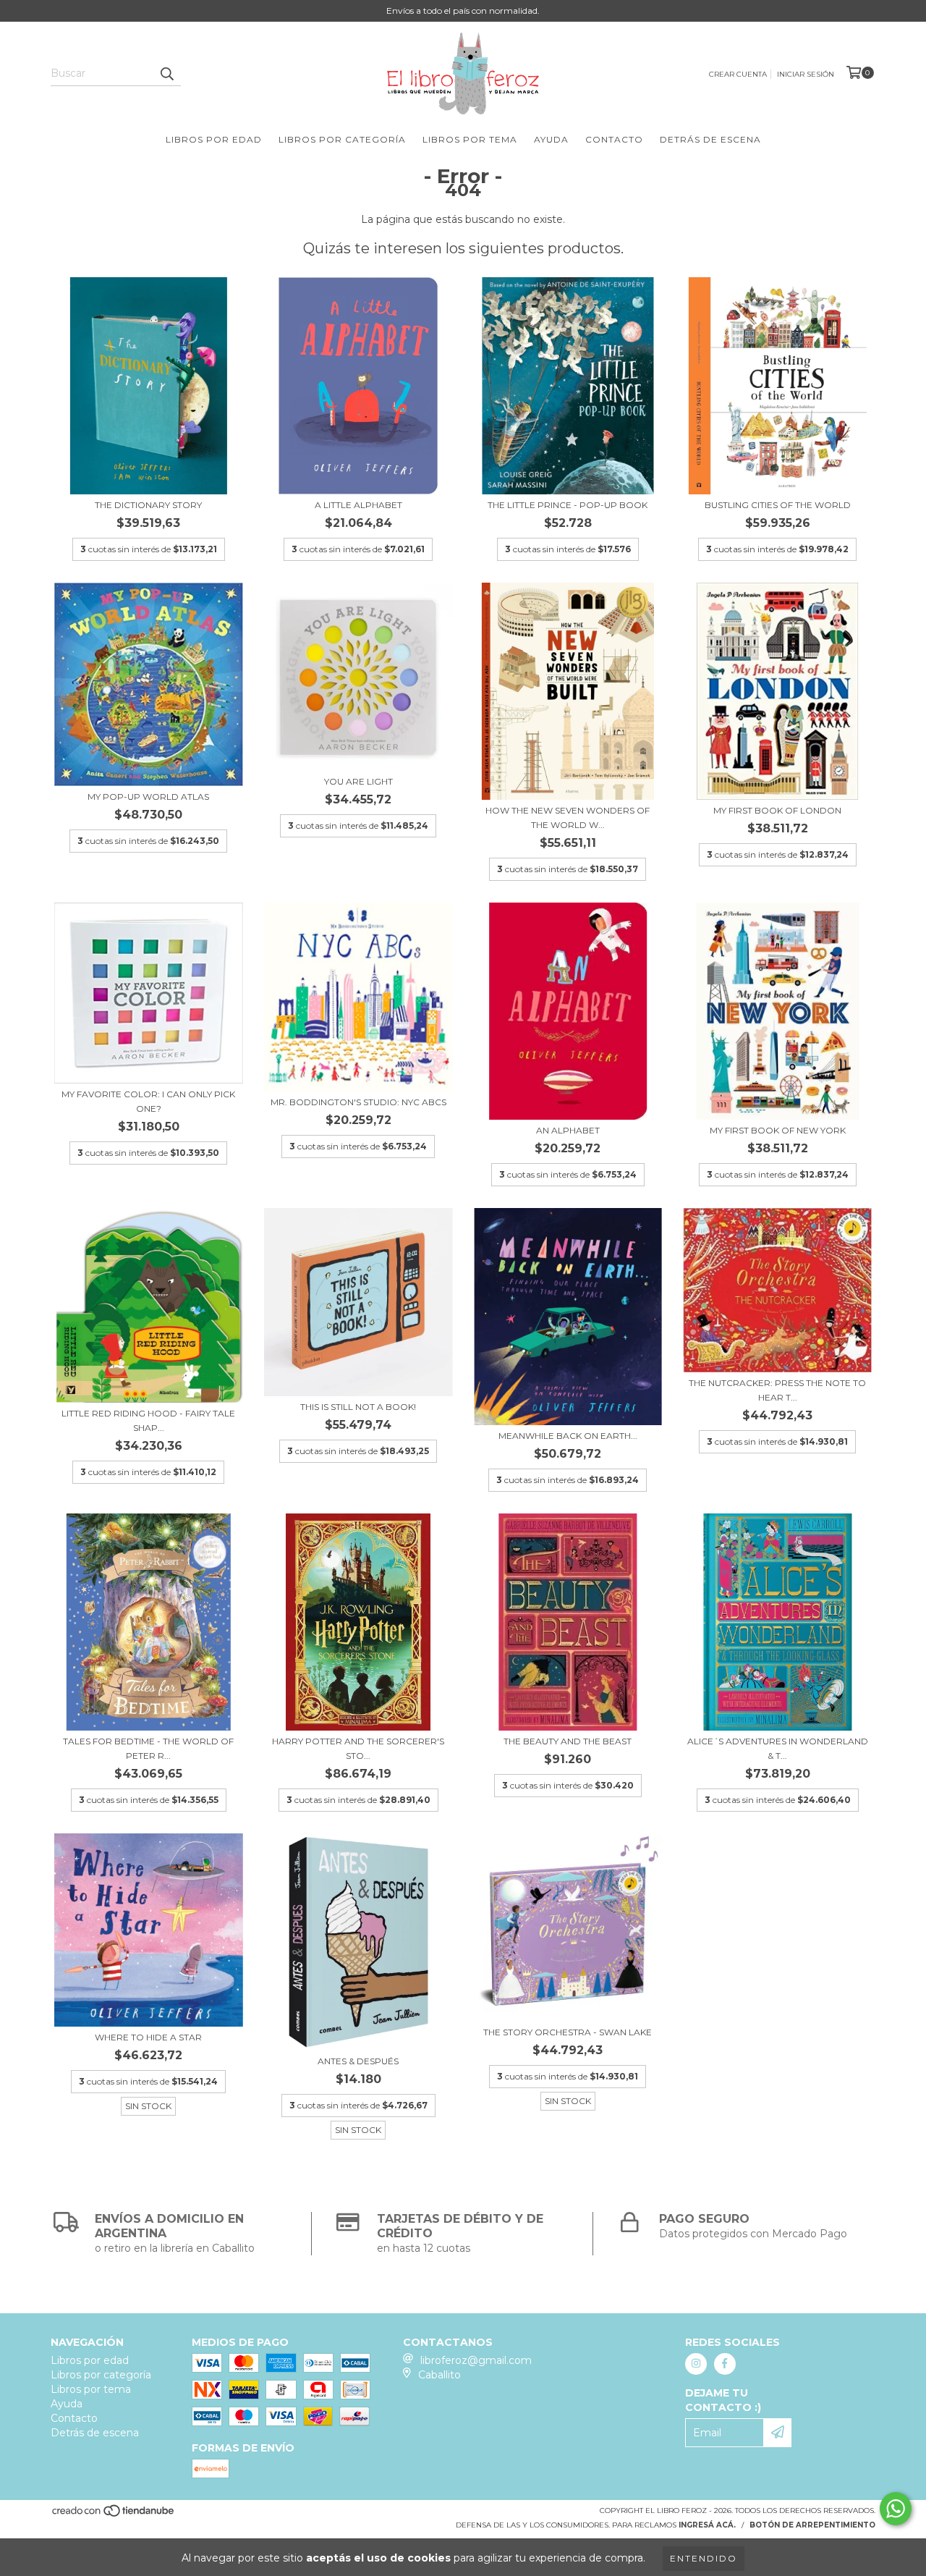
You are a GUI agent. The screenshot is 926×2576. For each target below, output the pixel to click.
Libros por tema (470, 139)
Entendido (704, 2558)
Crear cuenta (738, 74)
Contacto (614, 139)
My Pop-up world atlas (148, 797)
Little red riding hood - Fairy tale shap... (148, 1420)
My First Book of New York (778, 1130)
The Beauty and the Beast (568, 1741)
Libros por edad (214, 139)
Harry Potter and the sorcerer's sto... (358, 1748)
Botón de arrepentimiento (812, 2525)
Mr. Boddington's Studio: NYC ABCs (358, 1102)
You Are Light (358, 781)
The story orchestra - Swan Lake (568, 2032)
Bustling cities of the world (778, 505)
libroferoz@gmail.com (476, 2360)
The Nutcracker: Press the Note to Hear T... (777, 1390)
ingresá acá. (707, 2525)
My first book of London (777, 810)
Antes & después (358, 2061)
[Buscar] (166, 73)
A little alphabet (358, 505)
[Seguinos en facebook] (725, 2364)
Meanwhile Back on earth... (568, 1436)
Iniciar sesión (806, 74)
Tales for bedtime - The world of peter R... (148, 1748)
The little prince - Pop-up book (568, 505)
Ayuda (551, 139)
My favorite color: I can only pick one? (148, 1101)
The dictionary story (148, 505)
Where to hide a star (148, 2037)
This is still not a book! (358, 1407)
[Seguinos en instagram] (696, 2364)
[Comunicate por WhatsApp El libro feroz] (896, 2509)
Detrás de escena (710, 139)
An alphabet (568, 1130)
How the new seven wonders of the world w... (568, 818)
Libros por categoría (342, 139)
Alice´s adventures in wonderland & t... (778, 1748)
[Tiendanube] (114, 2515)
